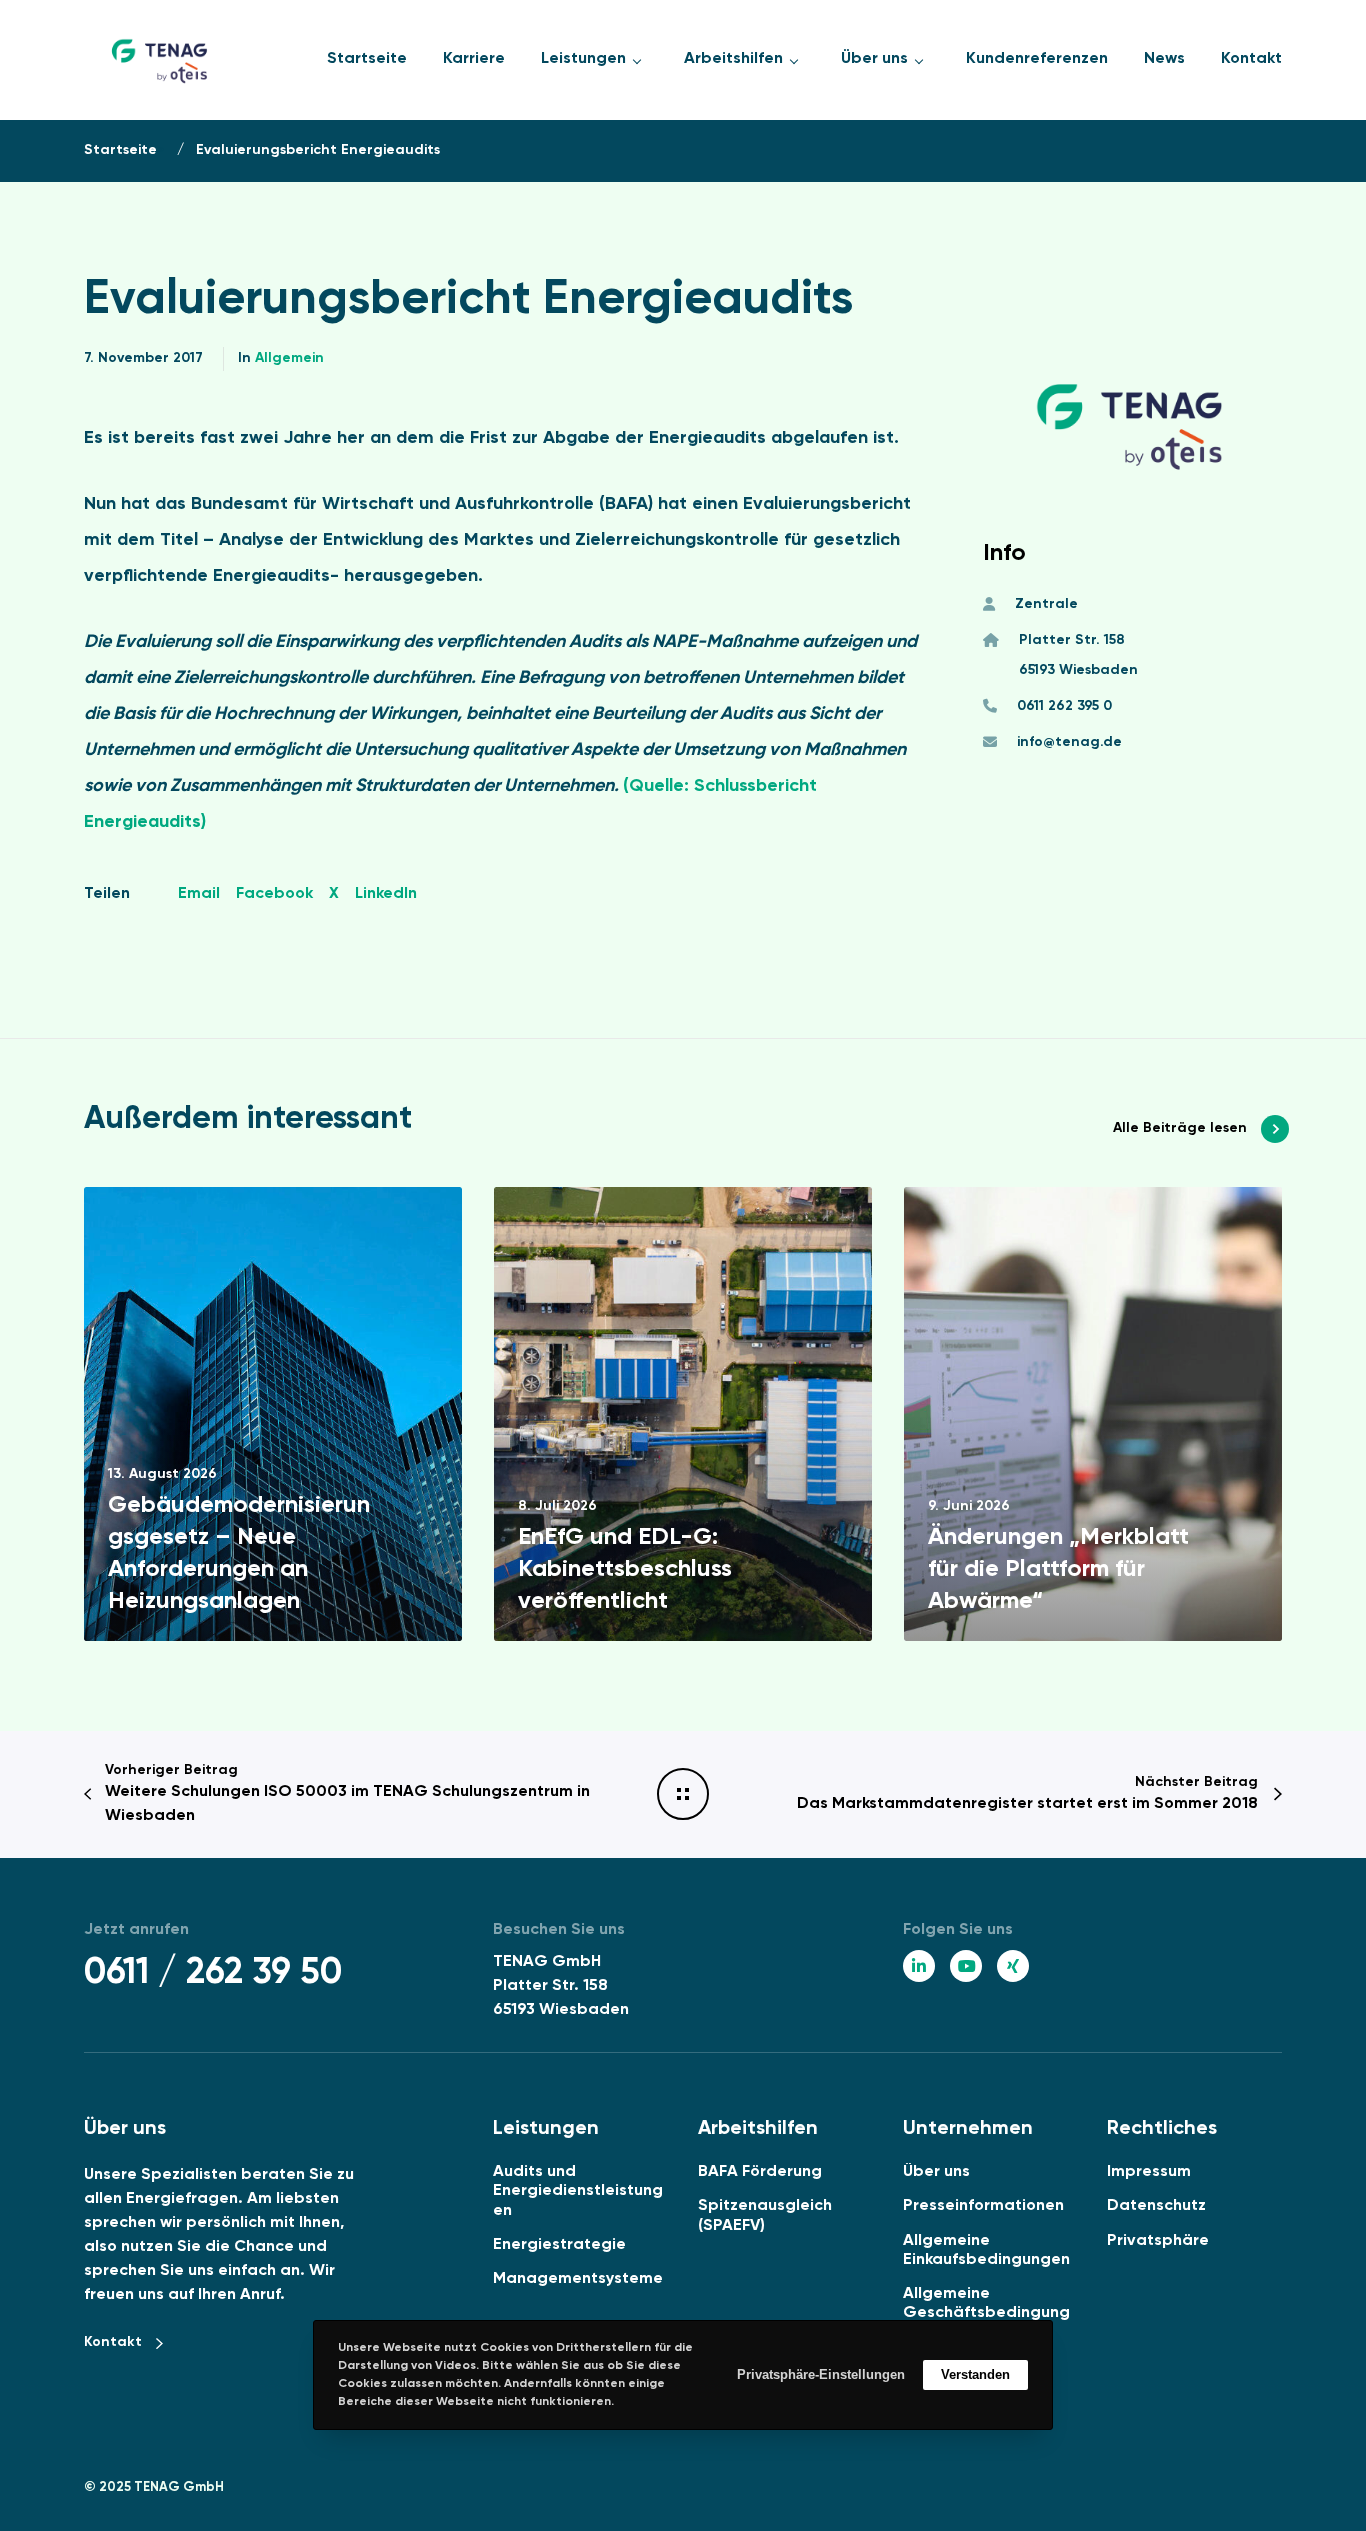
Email (199, 894)
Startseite (120, 150)
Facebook (274, 894)
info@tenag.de (1069, 742)
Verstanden (975, 2374)
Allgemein (289, 358)
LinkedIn (386, 894)
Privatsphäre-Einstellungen (821, 2374)
